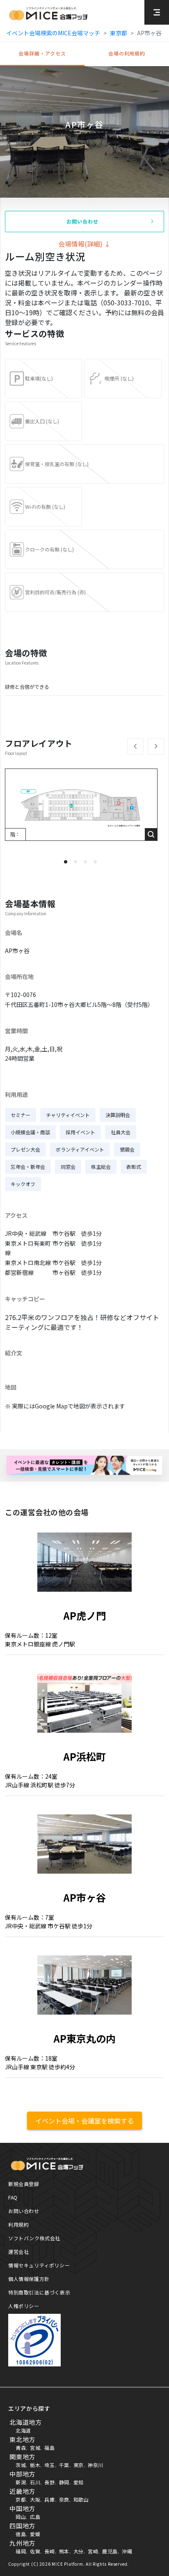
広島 (35, 2517)
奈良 (64, 2499)
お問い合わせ (24, 2211)
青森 (21, 2448)
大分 (79, 2551)
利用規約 (18, 2224)
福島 (49, 2448)
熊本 (64, 2551)
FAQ (13, 2197)
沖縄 (127, 2551)
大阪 (35, 2499)
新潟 (21, 2482)
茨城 (21, 2465)
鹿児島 (110, 2551)
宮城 (35, 2448)
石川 (35, 2482)
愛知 (79, 2482)
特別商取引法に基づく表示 (39, 2292)
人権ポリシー (24, 2306)
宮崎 (93, 2551)
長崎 (49, 2551)
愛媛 (35, 2534)
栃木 (35, 2465)
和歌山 (81, 2499)
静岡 (64, 2482)
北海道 (23, 2430)
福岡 (21, 2551)
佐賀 (35, 2551)
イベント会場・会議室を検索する (84, 2121)
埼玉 (49, 2465)
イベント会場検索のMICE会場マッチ (53, 33)
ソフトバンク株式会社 (34, 2238)
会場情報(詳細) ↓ (84, 244)
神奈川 (96, 2465)
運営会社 (18, 2252)
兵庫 (49, 2499)
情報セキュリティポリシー (39, 2265)
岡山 (21, 2517)
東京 (79, 2465)
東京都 (119, 33)
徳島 (21, 2534)
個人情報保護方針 (29, 2279)
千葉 (64, 2465)
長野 (49, 2482)
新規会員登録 (24, 2184)
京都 (21, 2499)
